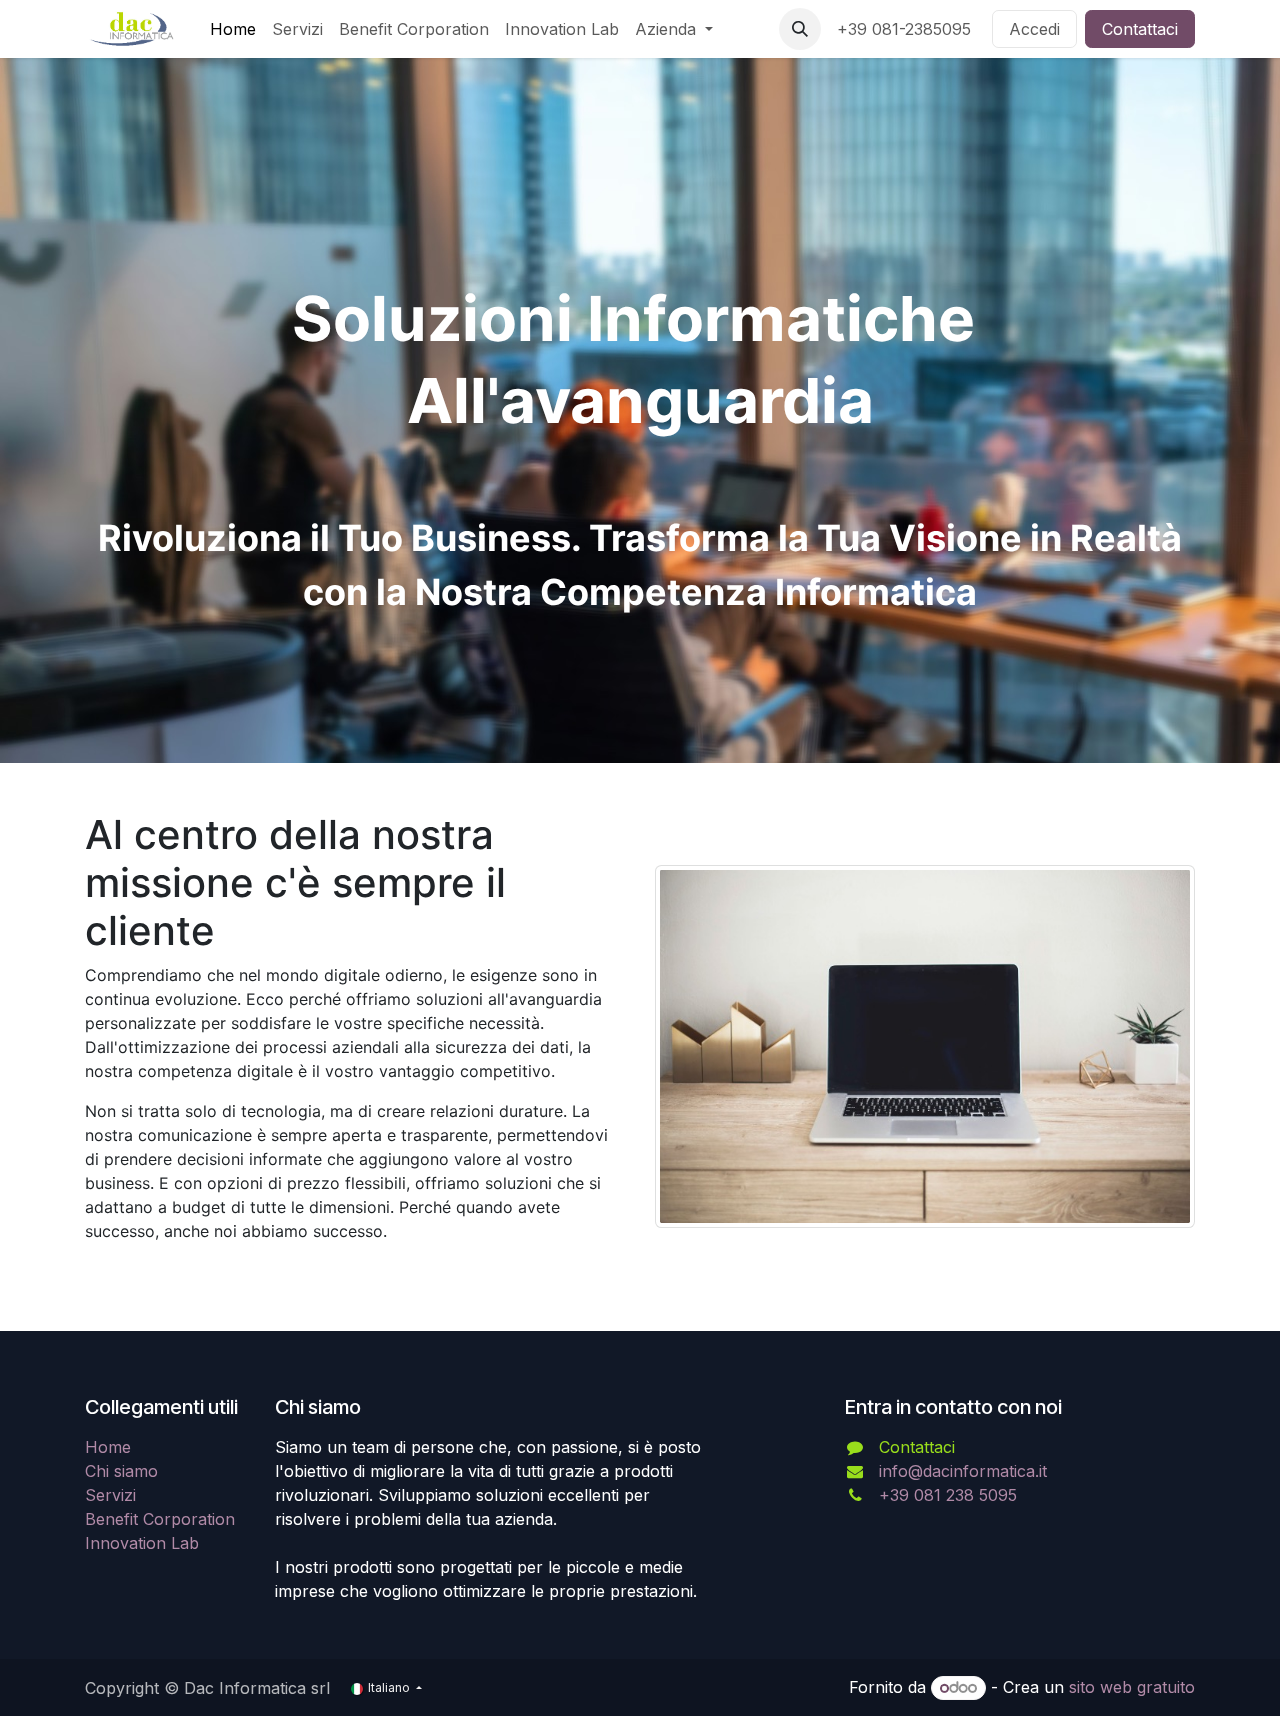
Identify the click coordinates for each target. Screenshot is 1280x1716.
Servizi (110, 1495)
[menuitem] (233, 29)
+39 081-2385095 (906, 29)
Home (108, 1447)
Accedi (1034, 29)
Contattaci (1140, 29)
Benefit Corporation (160, 1519)
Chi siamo (121, 1471)
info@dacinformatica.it (963, 1471)
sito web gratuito (1132, 1687)
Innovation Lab (142, 1543)
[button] (800, 29)
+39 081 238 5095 (948, 1495)
